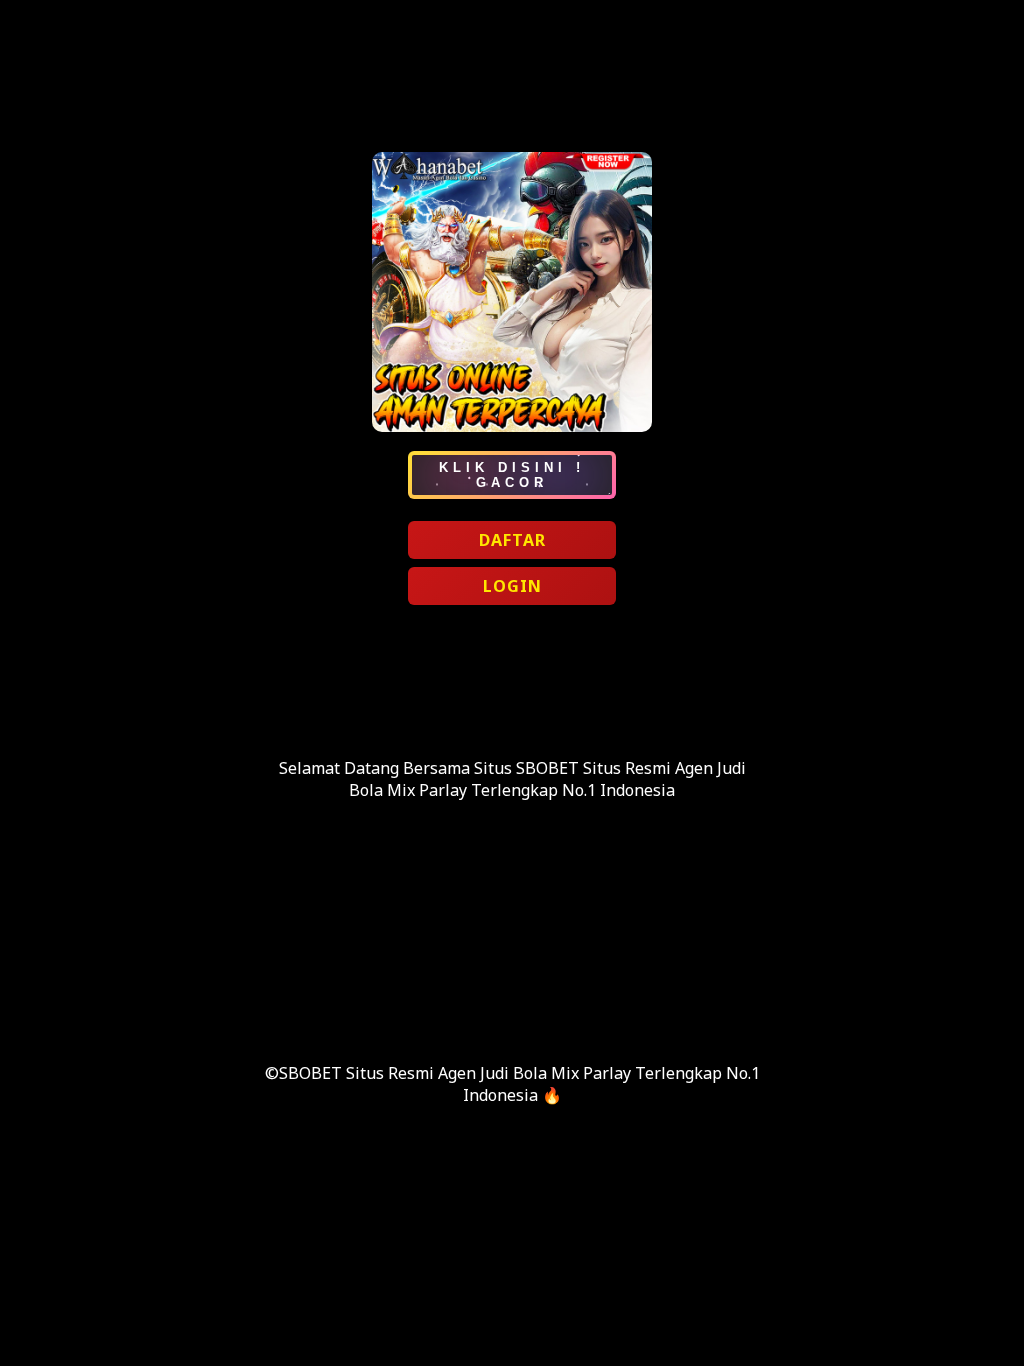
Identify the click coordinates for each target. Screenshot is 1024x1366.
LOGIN (512, 586)
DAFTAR (512, 540)
